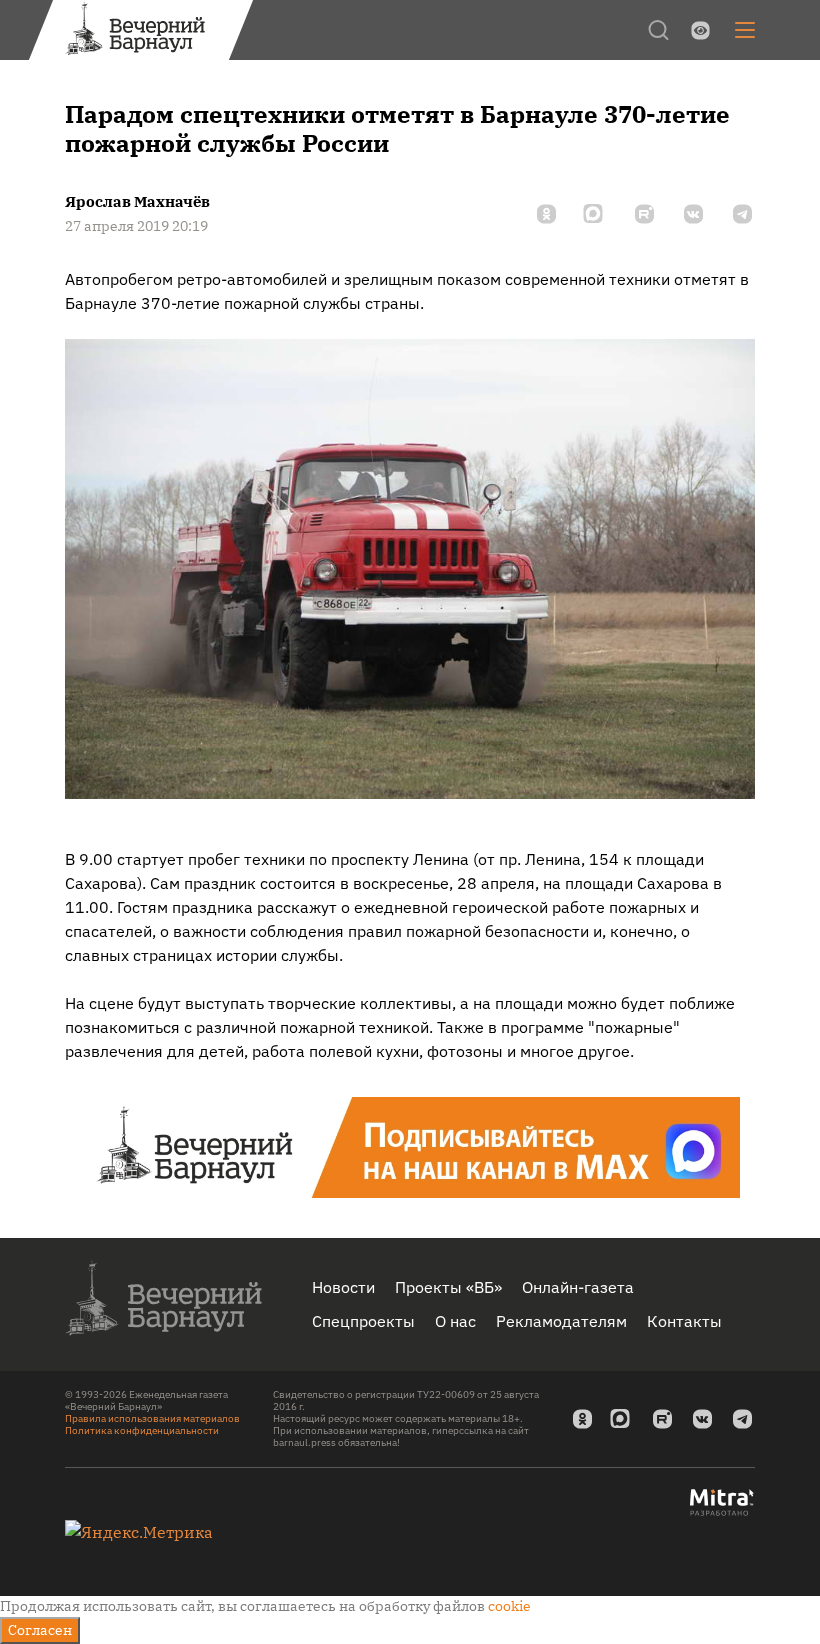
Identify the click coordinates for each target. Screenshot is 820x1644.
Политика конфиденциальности (142, 1430)
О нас (455, 1321)
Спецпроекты (363, 1321)
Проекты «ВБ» (448, 1287)
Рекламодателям (561, 1321)
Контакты (684, 1321)
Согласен (40, 1630)
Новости (343, 1287)
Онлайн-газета (578, 1287)
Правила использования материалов (152, 1418)
